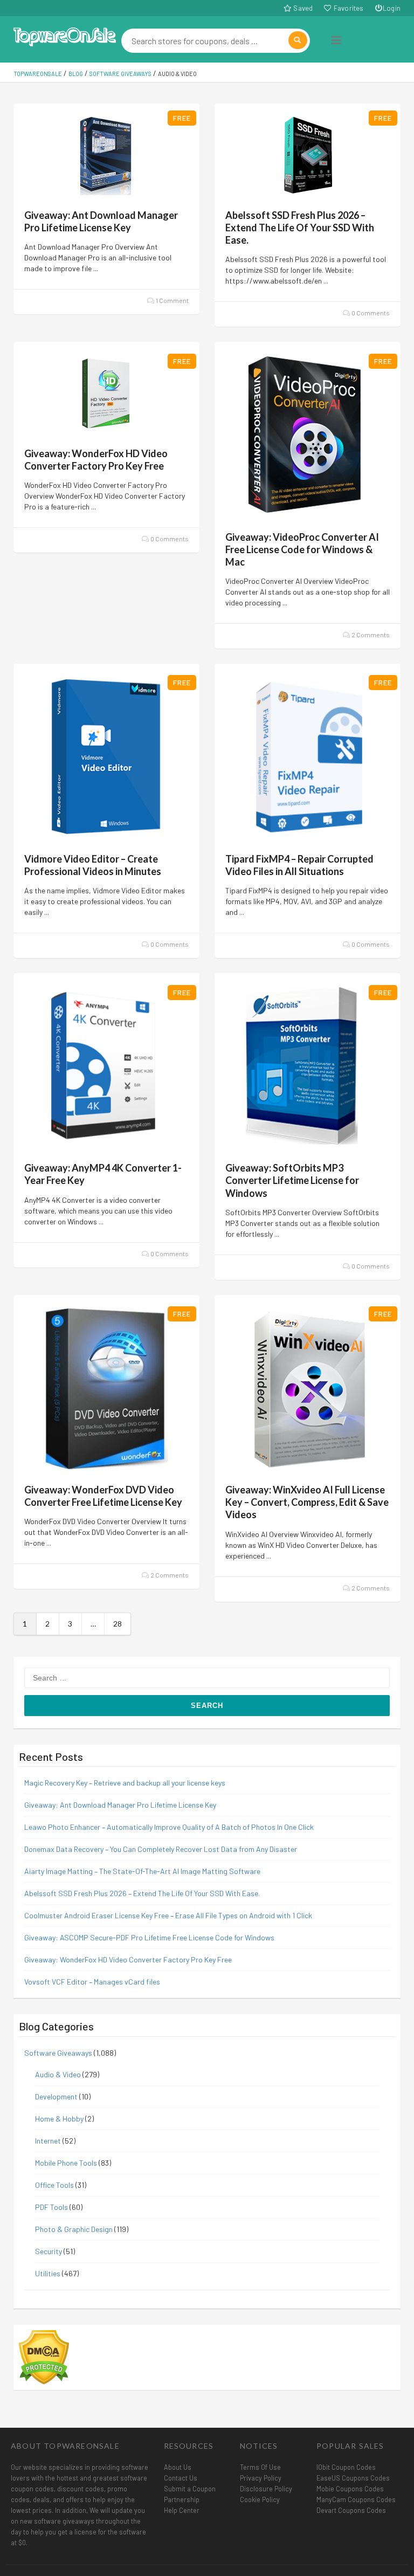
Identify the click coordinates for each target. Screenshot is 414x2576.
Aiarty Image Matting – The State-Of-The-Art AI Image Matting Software (143, 1871)
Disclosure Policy (266, 2489)
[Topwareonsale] (65, 35)
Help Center (182, 2510)
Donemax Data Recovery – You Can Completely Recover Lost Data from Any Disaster (161, 1849)
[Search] (298, 40)
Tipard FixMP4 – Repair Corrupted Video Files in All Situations (299, 865)
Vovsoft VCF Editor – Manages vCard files (92, 1982)
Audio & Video (58, 2074)
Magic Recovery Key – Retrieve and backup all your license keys (125, 1783)
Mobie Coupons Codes (350, 2489)
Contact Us (181, 2478)
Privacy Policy (261, 2478)
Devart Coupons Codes (351, 2510)
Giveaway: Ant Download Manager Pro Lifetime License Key (101, 221)
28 (118, 1624)
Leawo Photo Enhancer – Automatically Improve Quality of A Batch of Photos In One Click (169, 1827)
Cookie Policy (260, 2499)
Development (56, 2096)
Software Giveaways (58, 2053)
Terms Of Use (260, 2467)
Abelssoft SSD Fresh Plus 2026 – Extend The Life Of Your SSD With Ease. (300, 228)
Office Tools (54, 2185)
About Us (178, 2467)
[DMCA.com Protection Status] (44, 2356)
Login (392, 8)
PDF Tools (51, 2207)
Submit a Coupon (190, 2489)
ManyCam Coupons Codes (356, 2499)
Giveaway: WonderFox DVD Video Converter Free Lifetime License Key (103, 1496)
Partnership (182, 2499)
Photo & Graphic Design (74, 2229)
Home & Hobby (59, 2119)
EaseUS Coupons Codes (353, 2478)
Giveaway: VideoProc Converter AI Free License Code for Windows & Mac (302, 549)
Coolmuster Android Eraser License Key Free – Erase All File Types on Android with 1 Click (168, 1915)
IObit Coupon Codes (346, 2467)
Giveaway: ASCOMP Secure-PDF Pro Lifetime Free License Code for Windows (149, 1937)
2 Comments (370, 635)
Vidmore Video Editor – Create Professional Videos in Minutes (93, 865)
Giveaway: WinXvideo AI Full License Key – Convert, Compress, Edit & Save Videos (307, 1502)
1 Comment (172, 300)
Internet (48, 2141)
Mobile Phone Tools (66, 2163)
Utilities (48, 2273)
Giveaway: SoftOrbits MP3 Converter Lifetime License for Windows (292, 1180)
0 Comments (370, 313)
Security (49, 2251)
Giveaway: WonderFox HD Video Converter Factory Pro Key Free (96, 460)
